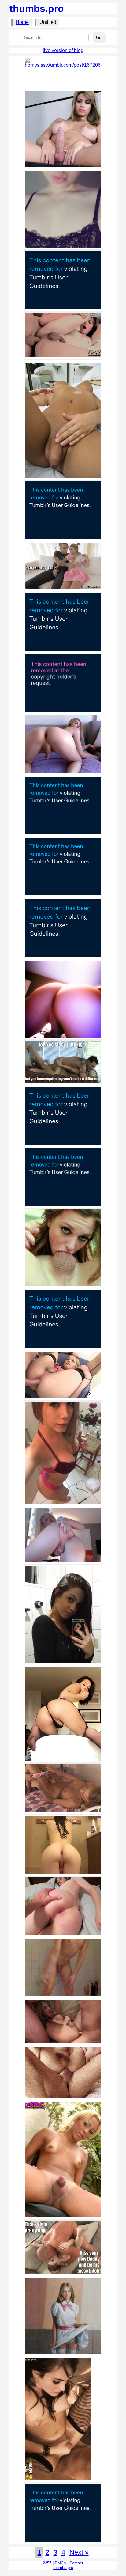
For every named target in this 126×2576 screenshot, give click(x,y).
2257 (47, 2563)
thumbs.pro (37, 9)
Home (22, 22)
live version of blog (63, 50)
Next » (79, 2552)
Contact (76, 2563)
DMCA (60, 2563)
